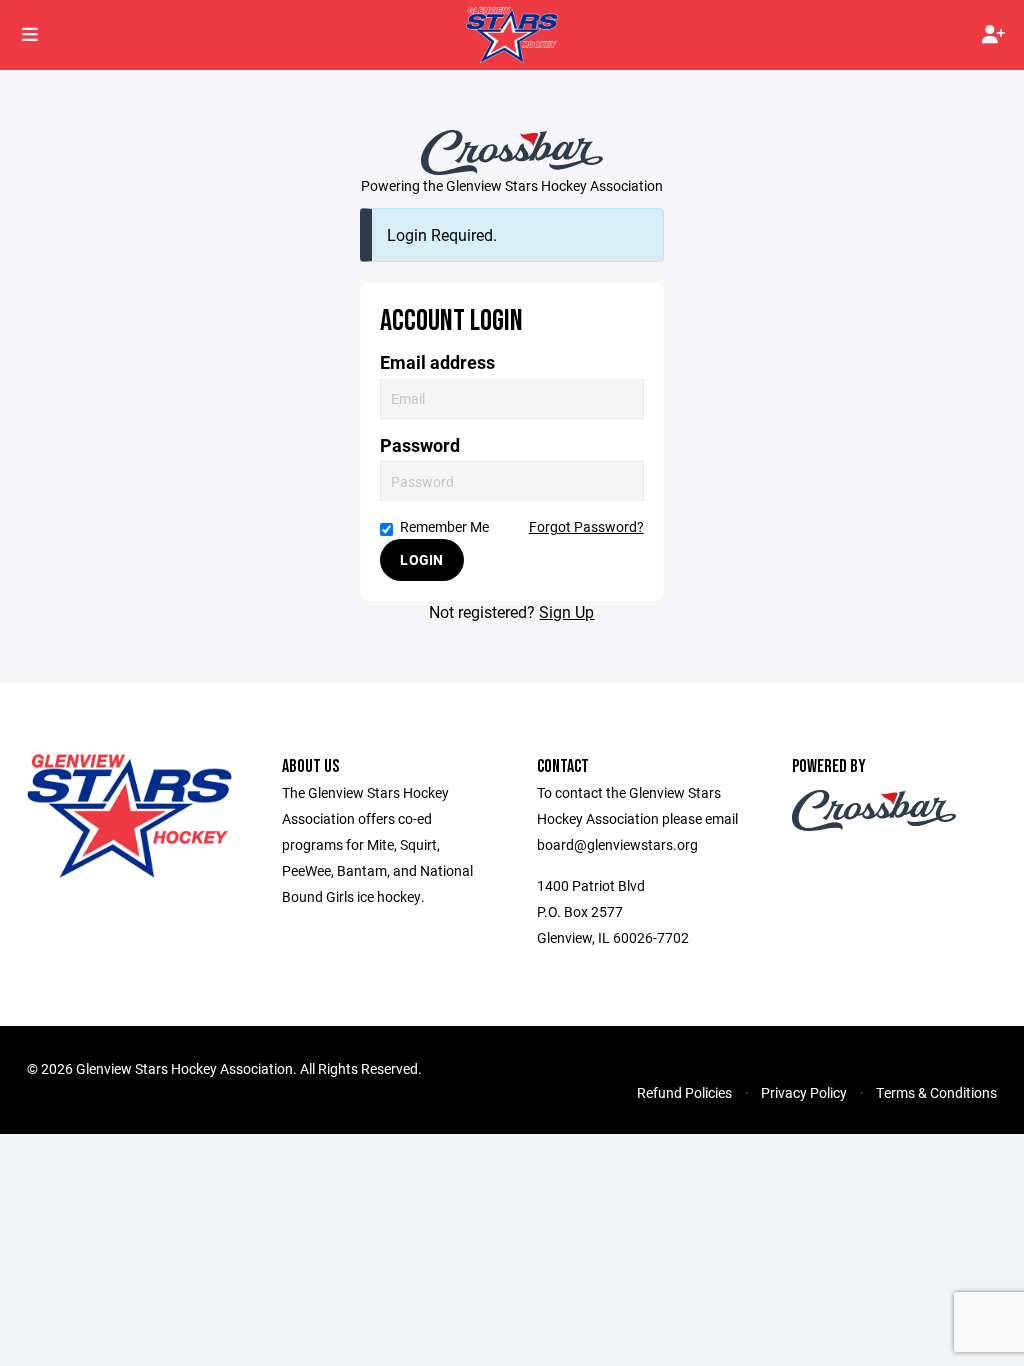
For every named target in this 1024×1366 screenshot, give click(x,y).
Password (420, 445)
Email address (437, 362)
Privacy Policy (804, 1092)
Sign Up (566, 611)
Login (421, 559)
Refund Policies (684, 1092)
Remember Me (444, 526)
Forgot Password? (586, 526)
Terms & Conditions (936, 1092)
